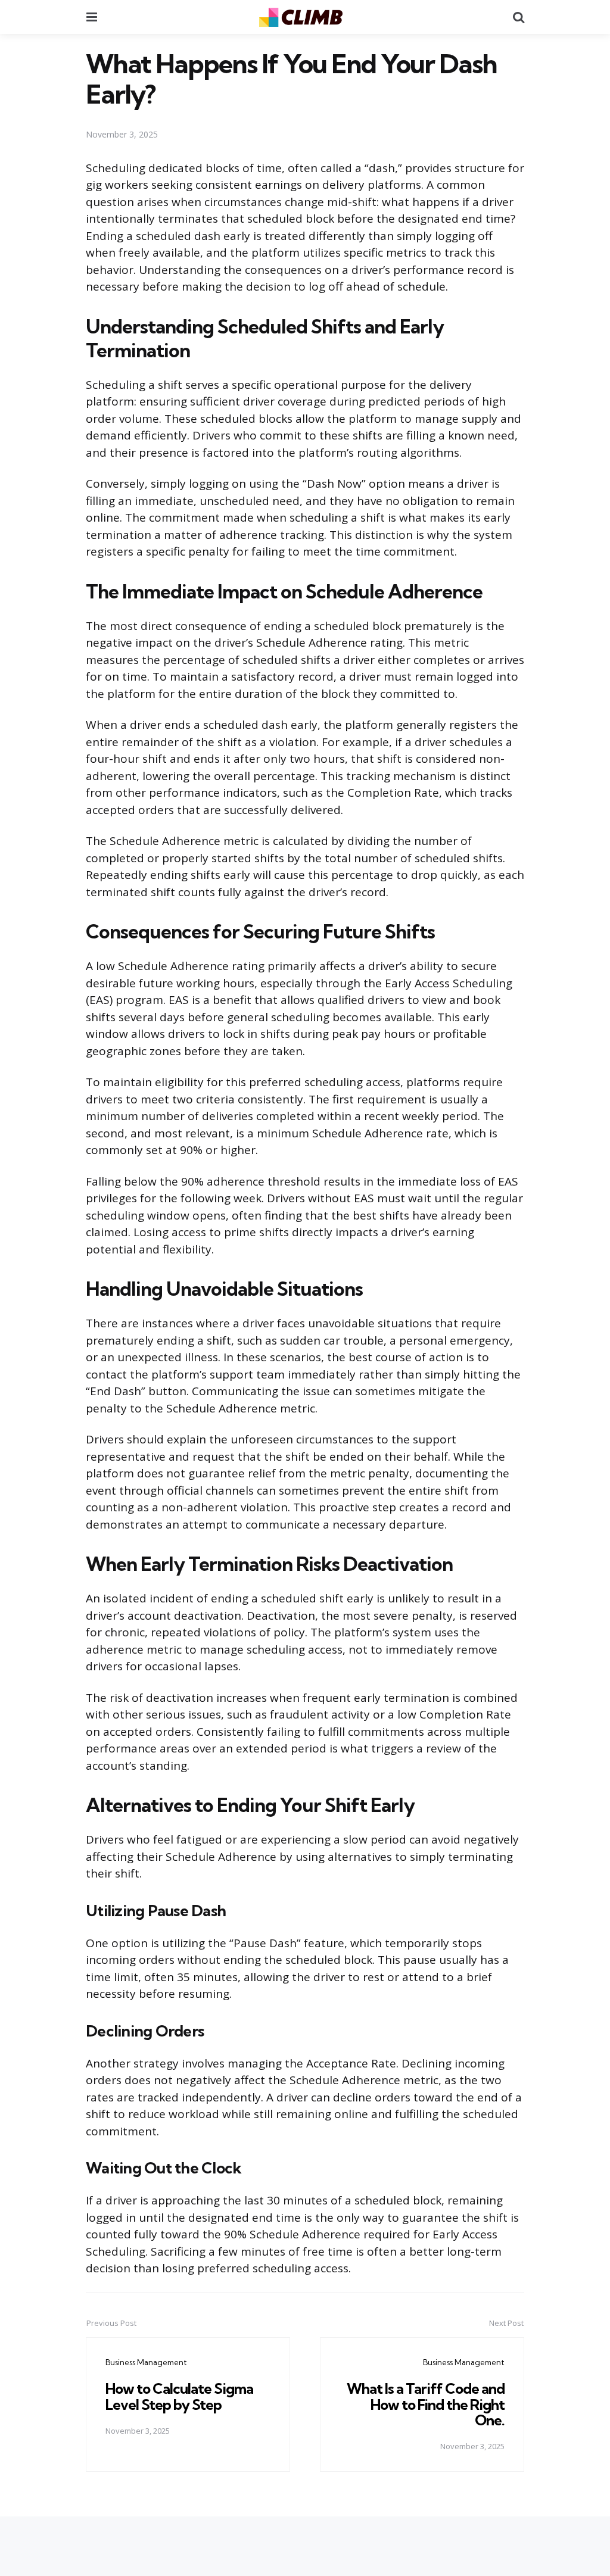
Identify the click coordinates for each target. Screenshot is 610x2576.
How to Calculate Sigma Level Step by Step (179, 2396)
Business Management (146, 2362)
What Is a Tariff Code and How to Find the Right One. (426, 2404)
